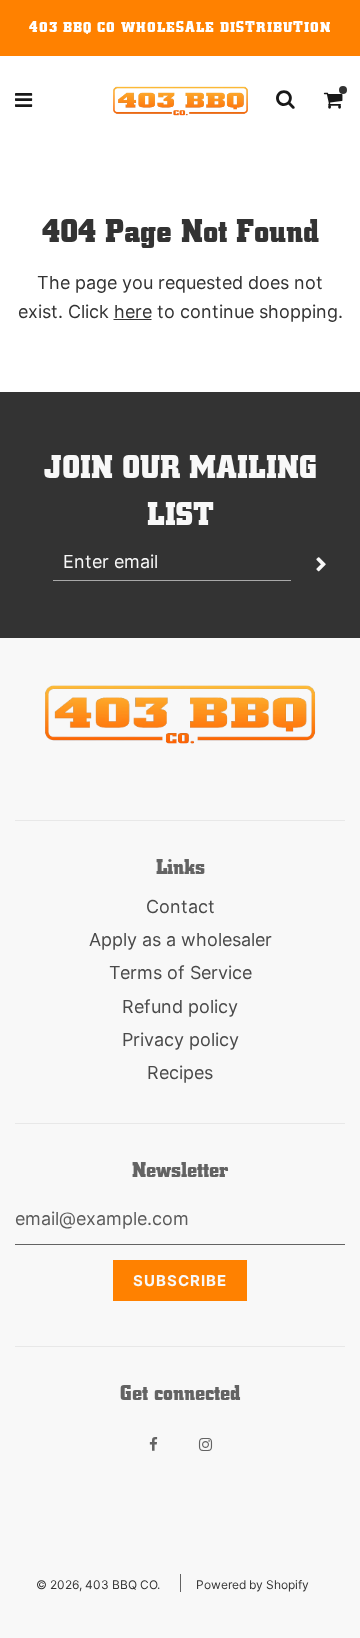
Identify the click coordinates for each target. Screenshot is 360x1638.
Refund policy (180, 1006)
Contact (180, 906)
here (133, 311)
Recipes (180, 1072)
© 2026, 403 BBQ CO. (98, 1584)
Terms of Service (180, 972)
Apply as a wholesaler (180, 939)
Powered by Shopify (252, 1584)
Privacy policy (180, 1039)
